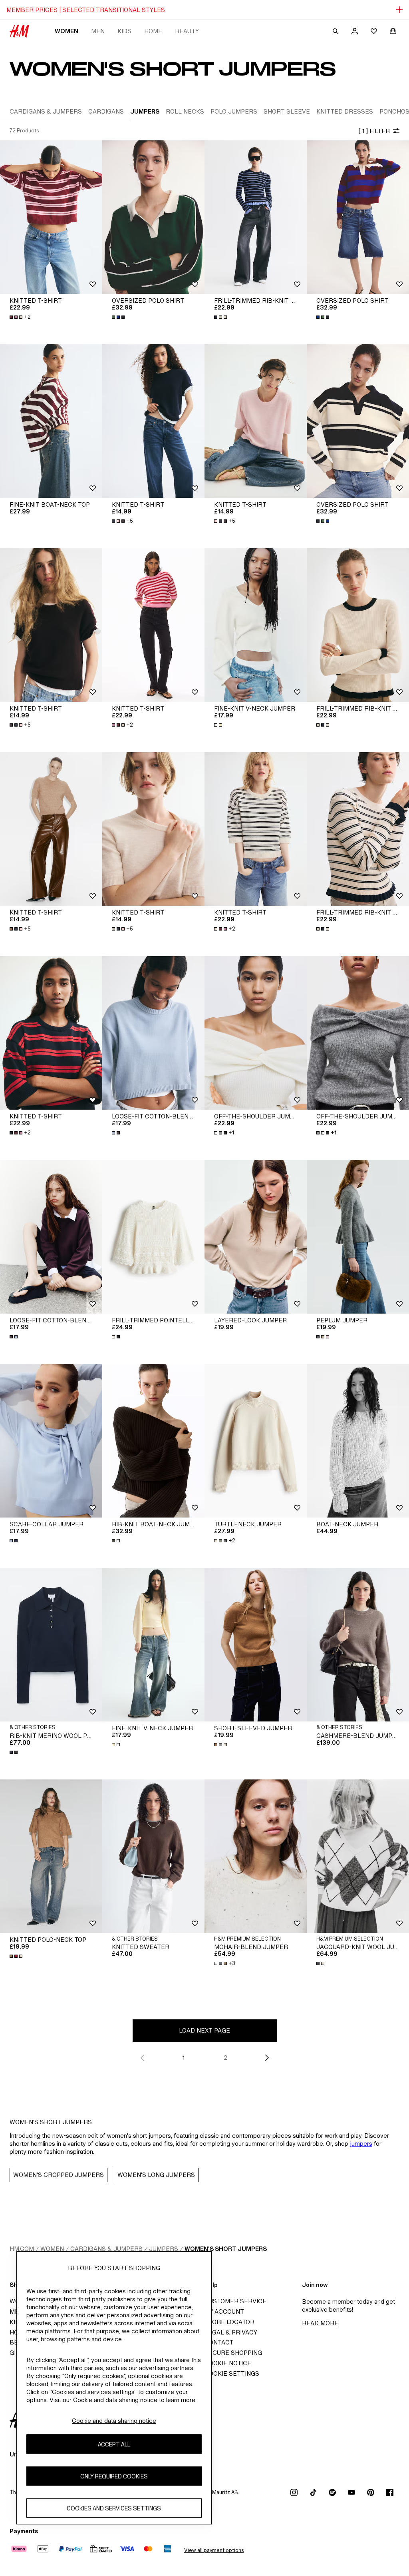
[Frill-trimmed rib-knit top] (256, 217)
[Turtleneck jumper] (256, 1441)
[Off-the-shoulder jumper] (256, 1033)
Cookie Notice (228, 2363)
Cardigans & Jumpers (106, 2249)
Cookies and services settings (114, 2508)
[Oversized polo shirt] (153, 217)
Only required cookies (114, 2476)
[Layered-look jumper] (256, 1237)
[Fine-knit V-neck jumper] (256, 625)
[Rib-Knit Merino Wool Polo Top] (51, 1645)
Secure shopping (233, 2353)
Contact (219, 2342)
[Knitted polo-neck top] (51, 1856)
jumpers (361, 2144)
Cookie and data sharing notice (114, 2421)
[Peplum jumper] (358, 1237)
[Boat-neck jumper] (358, 1441)
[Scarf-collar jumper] (51, 1441)
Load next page (204, 2030)
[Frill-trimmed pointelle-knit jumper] (153, 1237)
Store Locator (229, 2322)
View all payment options (214, 2550)
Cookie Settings (232, 2373)
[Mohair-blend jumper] (256, 1856)
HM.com (22, 2249)
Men (98, 31)
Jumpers (164, 2249)
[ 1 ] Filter (374, 131)
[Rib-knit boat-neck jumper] (153, 1441)
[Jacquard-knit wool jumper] (358, 1856)
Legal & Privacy (231, 2332)
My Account (224, 2311)
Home (153, 31)
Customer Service (235, 2301)
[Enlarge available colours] (119, 317)
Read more (320, 2323)
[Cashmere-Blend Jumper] (358, 1645)
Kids (124, 31)
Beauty (187, 31)
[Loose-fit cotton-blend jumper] (153, 1033)
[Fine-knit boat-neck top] (51, 421)
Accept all (114, 2444)
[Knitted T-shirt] (51, 217)
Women (67, 31)
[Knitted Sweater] (153, 1856)
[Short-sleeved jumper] (256, 1645)
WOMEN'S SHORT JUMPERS (226, 2249)
